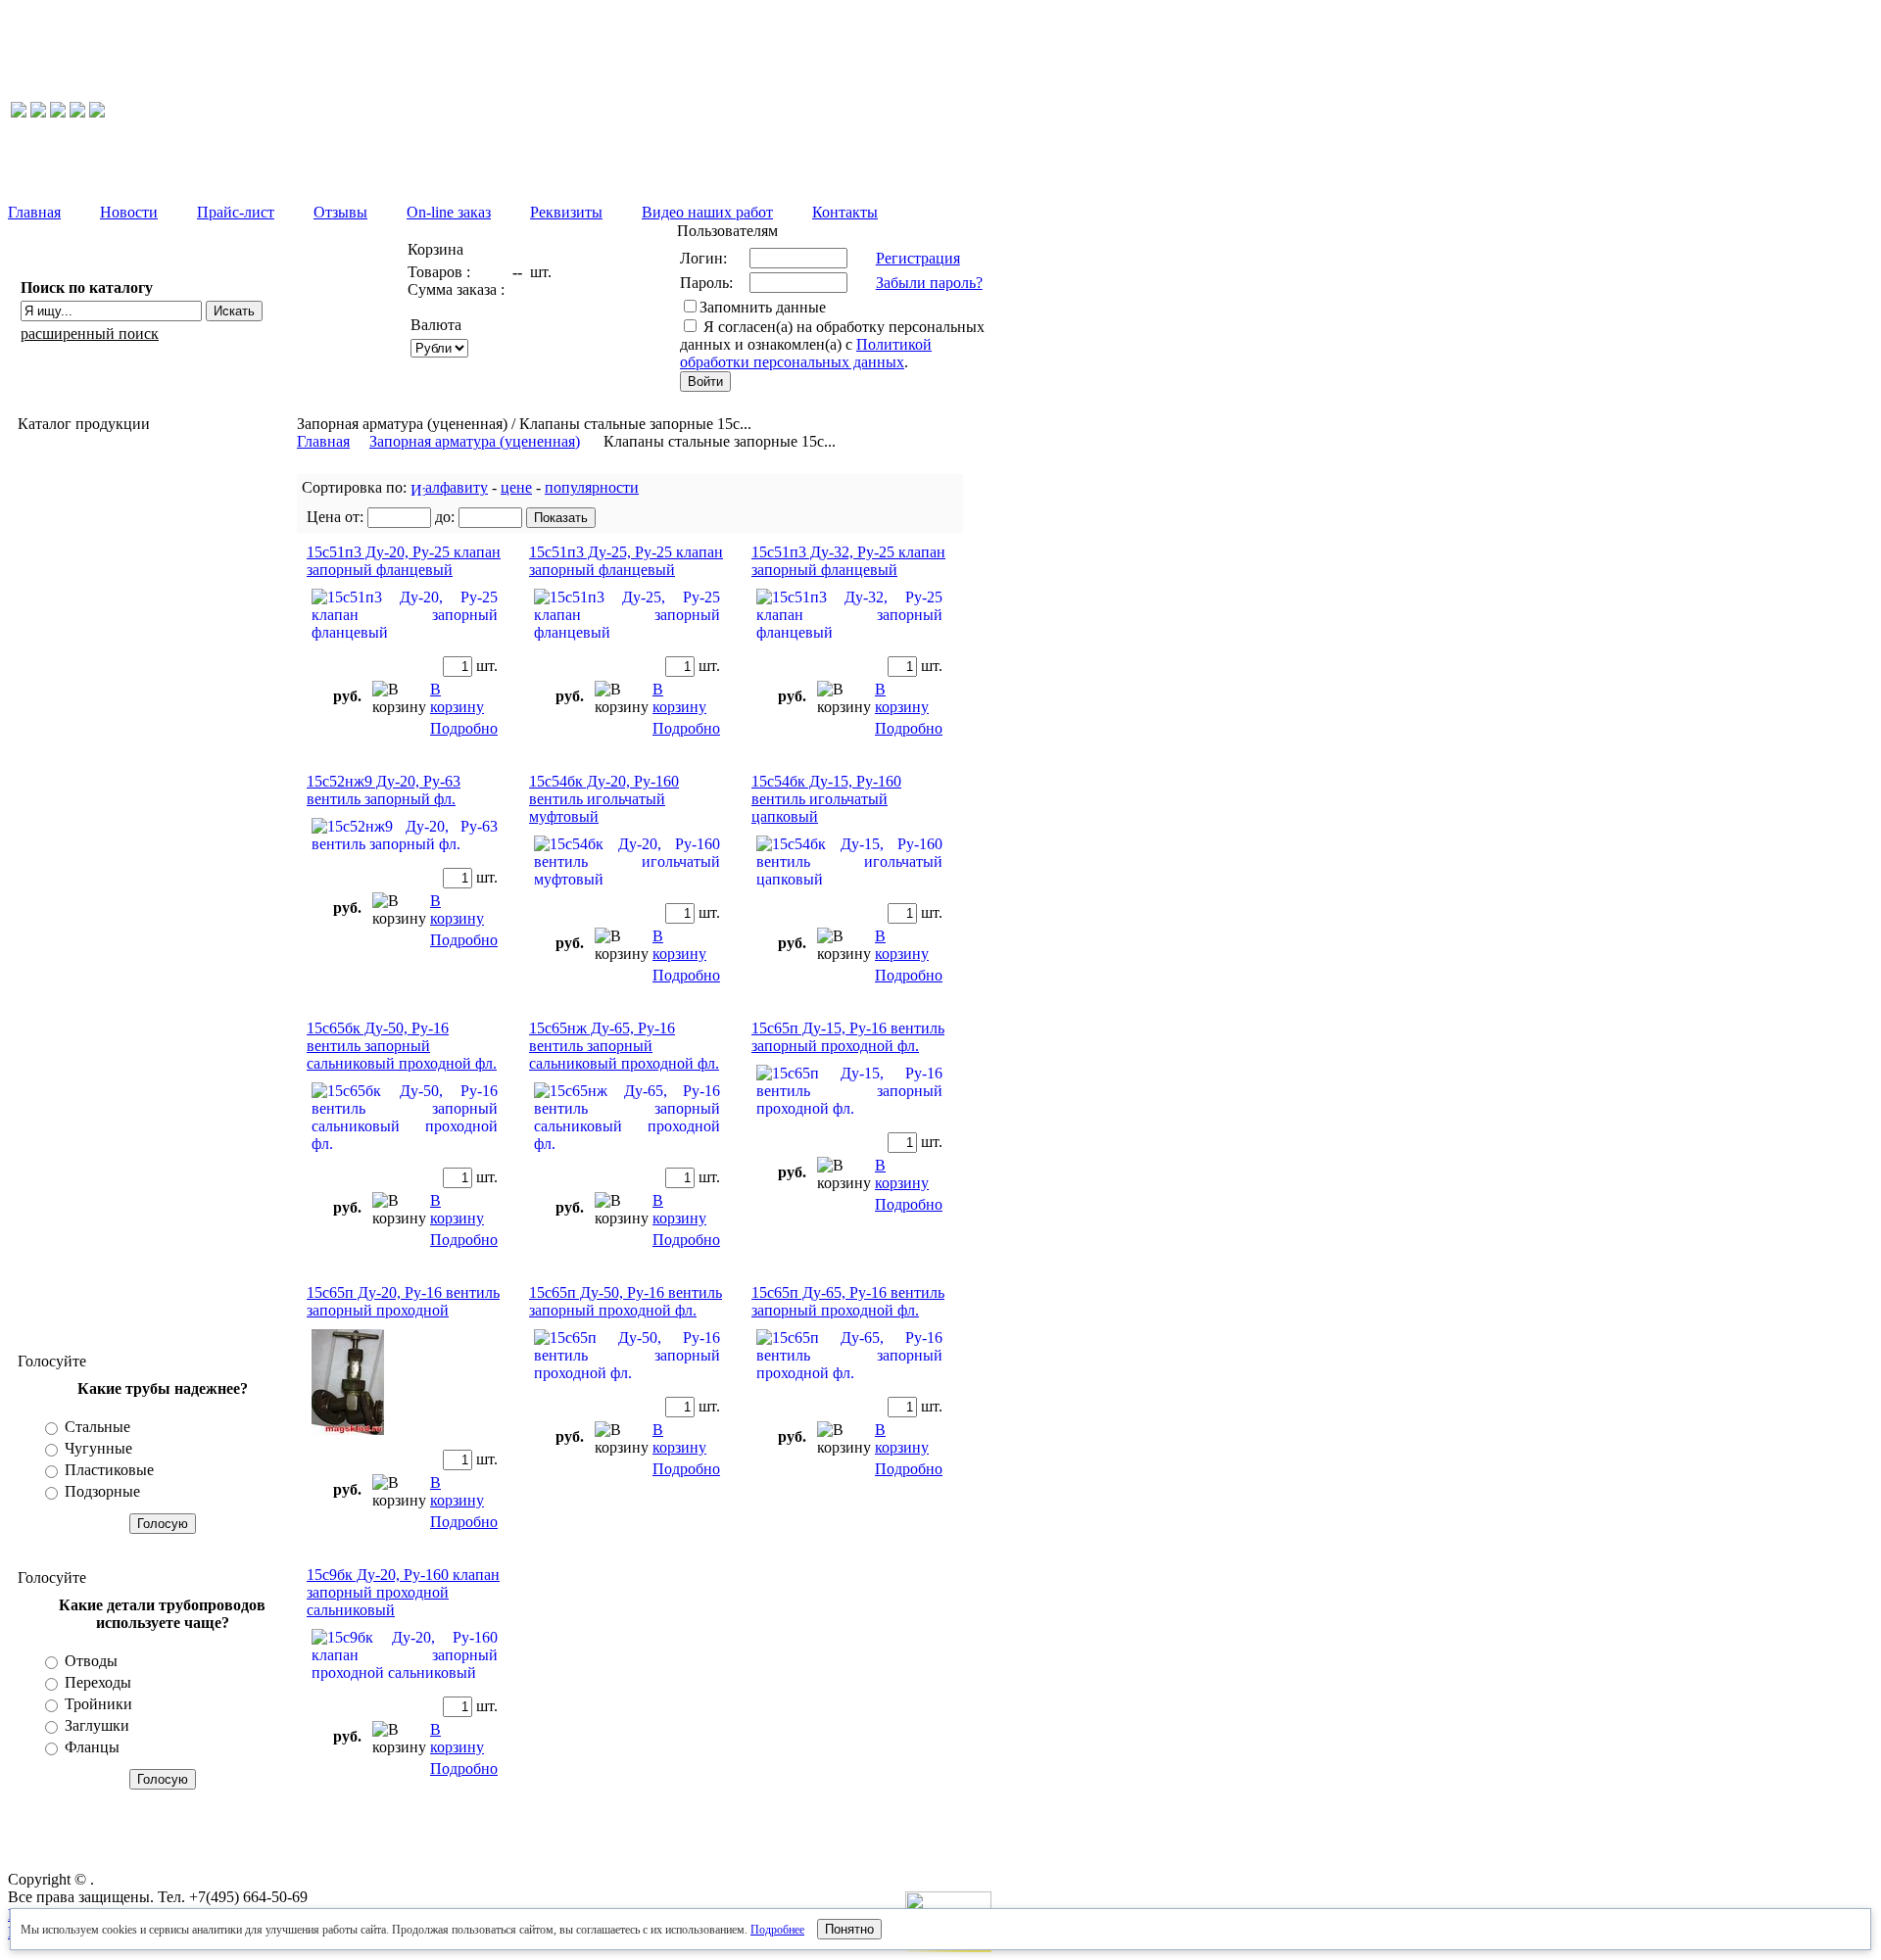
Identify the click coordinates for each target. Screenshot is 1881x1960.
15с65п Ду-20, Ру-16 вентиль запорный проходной (403, 1301)
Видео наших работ (707, 212)
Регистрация (918, 258)
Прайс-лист (236, 212)
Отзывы (340, 212)
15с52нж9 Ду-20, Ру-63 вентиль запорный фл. (384, 790)
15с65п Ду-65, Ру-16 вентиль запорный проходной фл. (848, 1301)
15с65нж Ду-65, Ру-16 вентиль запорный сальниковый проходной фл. (624, 1046)
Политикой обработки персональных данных (806, 353)
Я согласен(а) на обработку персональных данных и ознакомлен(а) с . (832, 344)
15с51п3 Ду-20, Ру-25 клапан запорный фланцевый (404, 561)
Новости (129, 212)
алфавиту (457, 487)
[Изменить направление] (418, 487)
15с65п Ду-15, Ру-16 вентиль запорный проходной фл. (848, 1037)
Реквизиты (566, 212)
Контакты (845, 212)
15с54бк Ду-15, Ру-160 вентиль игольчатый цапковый (826, 799)
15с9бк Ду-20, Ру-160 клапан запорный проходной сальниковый (403, 1592)
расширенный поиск (90, 334)
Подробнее (777, 1930)
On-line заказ (449, 212)
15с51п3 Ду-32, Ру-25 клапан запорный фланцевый (848, 561)
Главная (34, 212)
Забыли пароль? (929, 283)
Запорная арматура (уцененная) (475, 441)
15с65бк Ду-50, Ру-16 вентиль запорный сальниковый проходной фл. (402, 1046)
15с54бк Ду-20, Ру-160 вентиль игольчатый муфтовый (604, 799)
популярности (592, 487)
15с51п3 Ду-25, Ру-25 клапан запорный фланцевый (626, 561)
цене (516, 487)
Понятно (849, 1929)
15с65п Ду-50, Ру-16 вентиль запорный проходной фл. (626, 1301)
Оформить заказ (549, 337)
